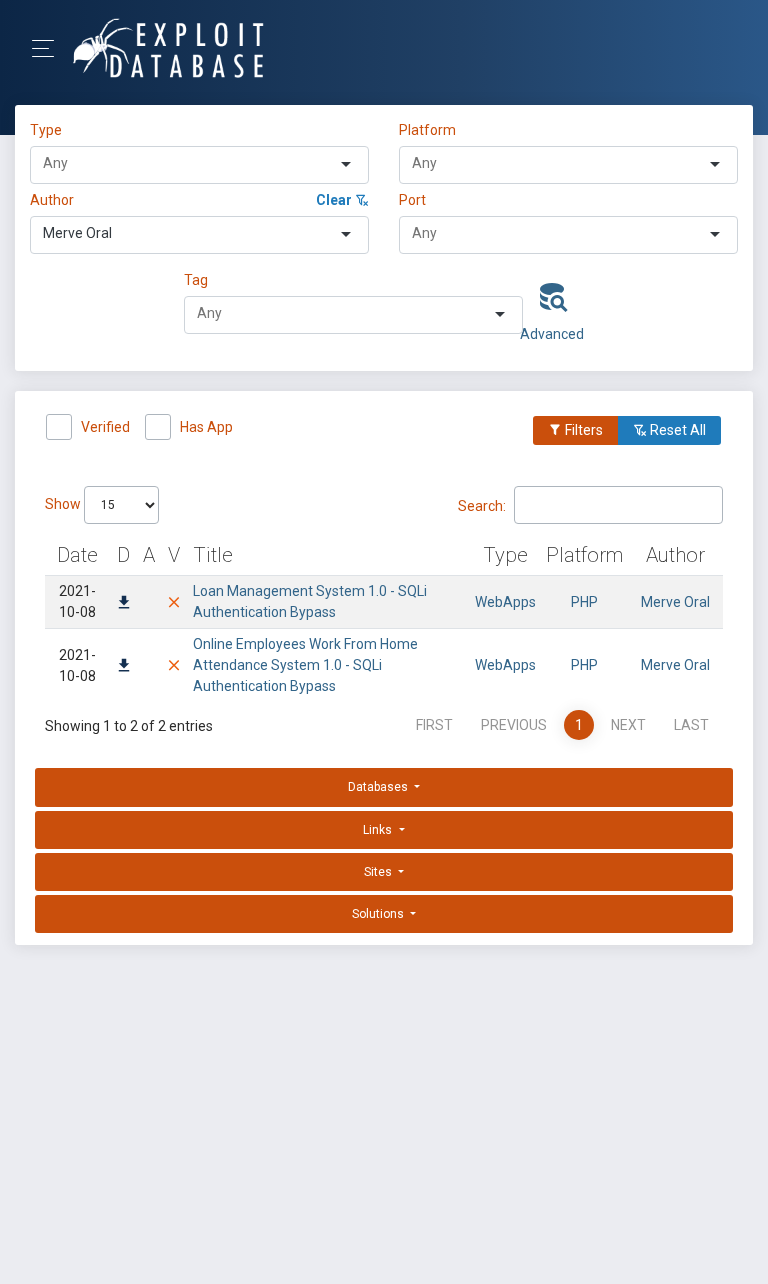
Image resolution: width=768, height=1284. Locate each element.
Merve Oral (675, 602)
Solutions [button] (379, 914)
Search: (482, 505)
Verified (105, 427)
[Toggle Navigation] (49, 48)
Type (49, 130)
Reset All (676, 430)
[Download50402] (124, 604)
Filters (582, 430)
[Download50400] (124, 667)
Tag (196, 280)
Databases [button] (379, 787)
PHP (584, 602)
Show (64, 504)
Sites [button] (379, 872)
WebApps (505, 602)
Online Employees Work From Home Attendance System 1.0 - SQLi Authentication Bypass (305, 665)
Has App (206, 427)
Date (77, 555)
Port (412, 200)
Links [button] (379, 830)
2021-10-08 (77, 601)
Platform (427, 130)
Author (52, 200)
